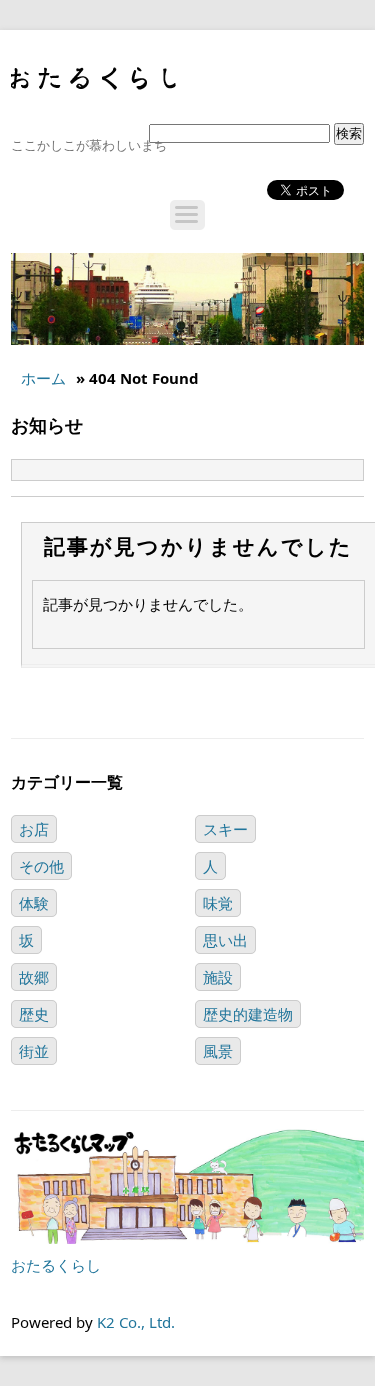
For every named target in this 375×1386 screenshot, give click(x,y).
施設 (218, 977)
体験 (34, 903)
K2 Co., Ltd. (136, 1322)
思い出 (225, 940)
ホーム (43, 378)
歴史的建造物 (248, 1014)
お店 (34, 829)
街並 (34, 1051)
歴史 (34, 1014)
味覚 (218, 903)
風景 (218, 1051)
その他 (41, 866)
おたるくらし (56, 1265)
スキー (225, 829)
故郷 (34, 977)
